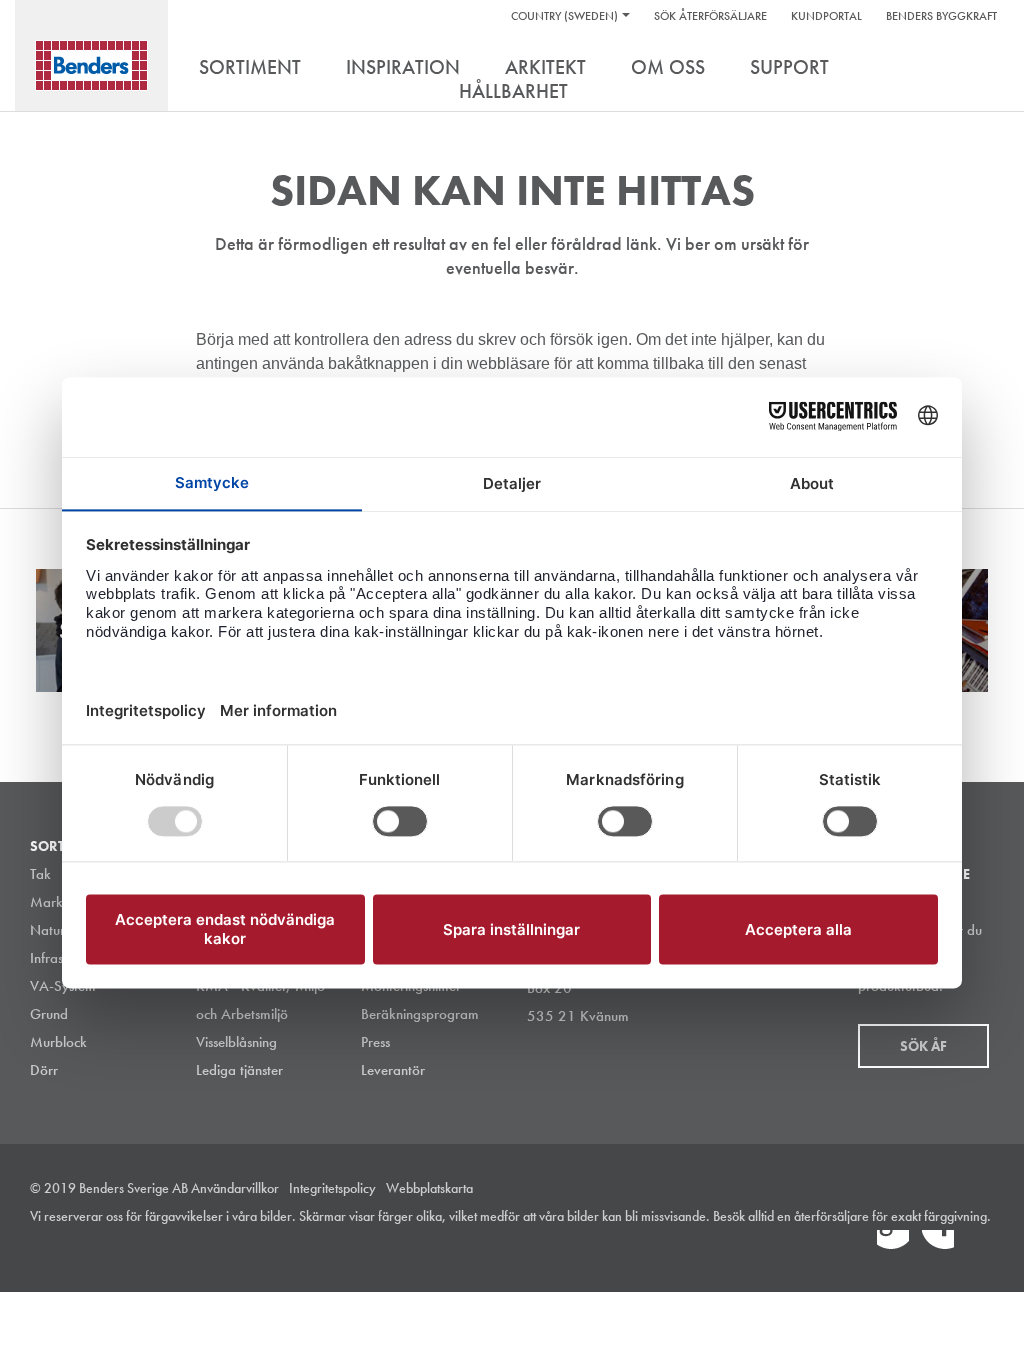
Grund (49, 1014)
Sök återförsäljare (710, 16)
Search (979, 69)
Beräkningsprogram (420, 1014)
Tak (40, 874)
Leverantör (393, 1070)
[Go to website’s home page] (91, 65)
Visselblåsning (236, 1042)
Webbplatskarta (429, 1188)
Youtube (983, 1246)
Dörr (44, 1070)
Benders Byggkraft (941, 16)
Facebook (938, 1246)
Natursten (59, 930)
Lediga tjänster (239, 1070)
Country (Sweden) (564, 16)
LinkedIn (893, 1246)
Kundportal (826, 16)
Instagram (848, 1246)
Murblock (58, 1042)
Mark (46, 902)
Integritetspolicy (332, 1188)
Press (375, 1042)
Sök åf (923, 1046)
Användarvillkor (235, 1188)
